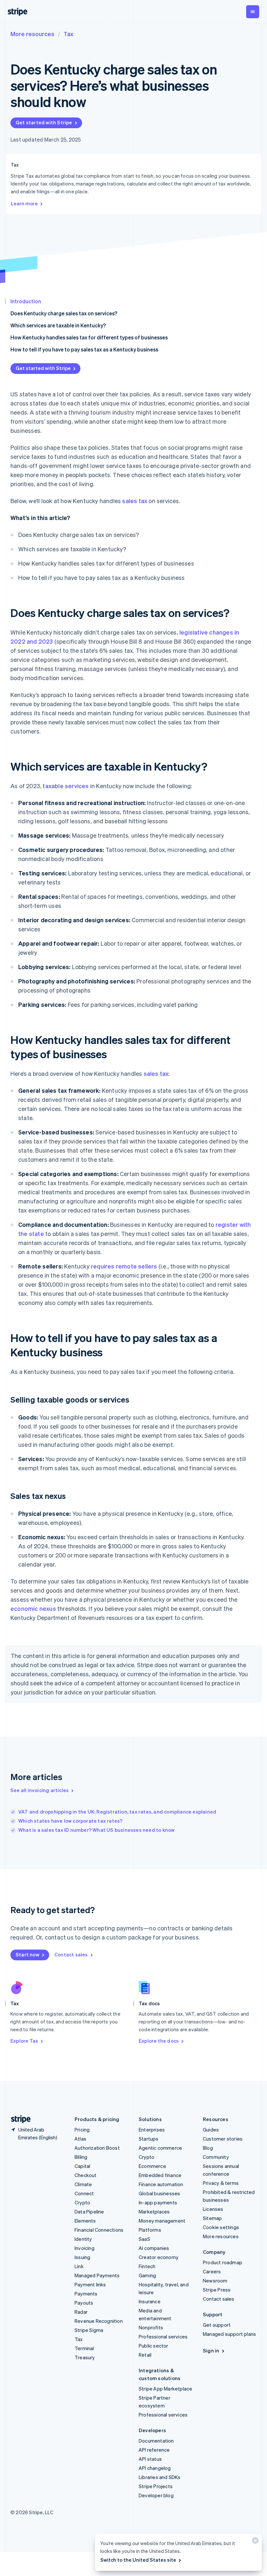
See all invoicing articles (40, 1790)
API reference (154, 2450)
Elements (85, 2221)
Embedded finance (160, 2175)
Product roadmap (223, 2262)
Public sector (154, 2346)
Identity (83, 2239)
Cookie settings (221, 2227)
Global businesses (159, 2193)
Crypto (82, 2202)
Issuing (82, 2257)
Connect (84, 2193)
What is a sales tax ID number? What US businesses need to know (96, 1830)
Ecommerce (152, 2166)
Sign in (211, 2350)
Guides (211, 2130)
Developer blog (156, 2495)
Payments (86, 2294)
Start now (28, 1954)
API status (150, 2459)
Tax (68, 34)
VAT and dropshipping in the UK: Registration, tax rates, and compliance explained (117, 1812)
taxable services (66, 786)
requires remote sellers (124, 1266)
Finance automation (161, 2184)
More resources (32, 34)
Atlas (80, 2139)
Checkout (86, 2175)
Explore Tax (24, 2041)
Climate (83, 2184)
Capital (82, 2166)
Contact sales (71, 1954)
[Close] (254, 2542)
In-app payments (158, 2202)
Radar (81, 2312)
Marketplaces (154, 2212)
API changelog (155, 2468)
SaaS (144, 2239)
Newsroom (215, 2281)
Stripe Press (217, 2290)
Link (79, 2266)
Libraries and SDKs (160, 2477)
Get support (217, 2325)
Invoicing (84, 2248)
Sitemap (212, 2218)
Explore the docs (159, 2041)
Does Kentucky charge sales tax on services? (64, 313)
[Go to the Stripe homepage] (18, 2119)
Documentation (156, 2441)
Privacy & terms (221, 2183)
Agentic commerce (160, 2148)
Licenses (213, 2209)
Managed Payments (97, 2275)
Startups (149, 2139)
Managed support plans (229, 2334)
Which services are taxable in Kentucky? (58, 325)
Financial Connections (99, 2230)
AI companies (154, 2248)
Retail (145, 2355)
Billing (81, 2157)
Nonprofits (151, 2327)
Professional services (163, 2336)
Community (216, 2157)
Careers (212, 2271)
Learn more (24, 203)
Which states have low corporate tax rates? (70, 1821)
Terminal (84, 2348)
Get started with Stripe (44, 122)
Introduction (26, 301)
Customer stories (223, 2139)
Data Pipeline (89, 2212)
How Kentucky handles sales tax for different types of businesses (89, 337)
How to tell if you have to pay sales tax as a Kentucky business (84, 349)
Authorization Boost (97, 2148)
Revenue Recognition (99, 2321)
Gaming (147, 2275)
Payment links (90, 2284)
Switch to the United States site (138, 2560)
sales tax (135, 501)
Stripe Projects (156, 2486)
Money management (162, 2221)
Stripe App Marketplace (165, 2389)
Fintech (147, 2266)
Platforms (150, 2230)
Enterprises (152, 2130)
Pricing (82, 2130)
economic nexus (33, 1608)
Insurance (150, 2301)
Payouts (84, 2303)
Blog (208, 2148)
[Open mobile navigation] (253, 12)
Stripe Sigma (89, 2330)
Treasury (85, 2357)
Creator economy (159, 2257)
